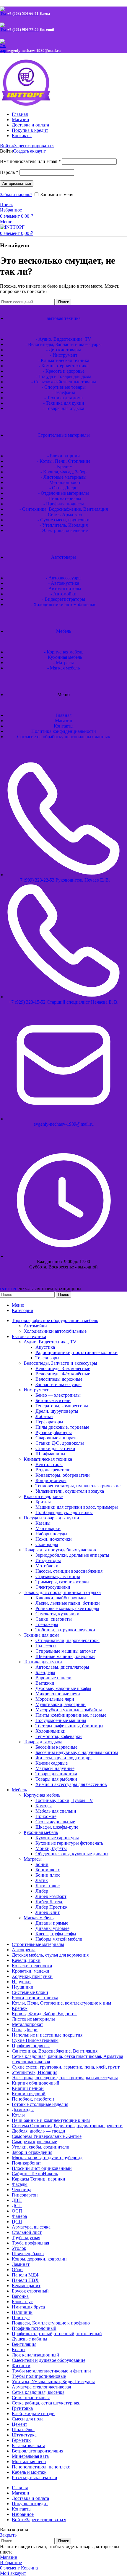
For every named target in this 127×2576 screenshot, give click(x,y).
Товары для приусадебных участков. (60, 1550)
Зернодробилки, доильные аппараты (72, 1555)
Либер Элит (48, 1912)
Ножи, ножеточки (54, 1539)
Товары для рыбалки (56, 1779)
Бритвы (43, 1502)
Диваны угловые (52, 1928)
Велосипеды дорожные (59, 1379)
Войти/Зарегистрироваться (39, 2520)
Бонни (42, 1864)
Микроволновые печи (58, 1694)
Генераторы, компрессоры (62, 1406)
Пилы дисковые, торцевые (62, 1427)
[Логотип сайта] (37, 104)
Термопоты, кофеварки (59, 1736)
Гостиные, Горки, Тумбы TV (64, 1800)
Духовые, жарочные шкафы (63, 1688)
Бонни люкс (48, 1870)
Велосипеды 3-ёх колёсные (63, 1368)
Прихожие (46, 1816)
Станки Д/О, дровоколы (60, 1443)
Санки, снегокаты (54, 1619)
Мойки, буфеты (51, 1848)
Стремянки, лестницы (58, 1576)
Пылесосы (46, 1646)
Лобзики (44, 1416)
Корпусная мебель (42, 1795)
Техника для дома (41, 1635)
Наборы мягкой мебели (59, 1939)
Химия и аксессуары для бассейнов (71, 1784)
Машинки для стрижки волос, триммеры (77, 1507)
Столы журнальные (55, 1822)
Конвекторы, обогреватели (63, 1475)
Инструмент (36, 1390)
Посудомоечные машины (61, 1720)
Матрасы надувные (55, 1768)
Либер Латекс (49, 1902)
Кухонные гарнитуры (57, 1838)
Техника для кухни (43, 1662)
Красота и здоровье (43, 1496)
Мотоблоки (47, 1566)
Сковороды (47, 1544)
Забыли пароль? (16, 194)
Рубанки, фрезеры (54, 1432)
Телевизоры (47, 1358)
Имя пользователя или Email (30, 161)
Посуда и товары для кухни (51, 1518)
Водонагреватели (53, 1470)
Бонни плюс (48, 1875)
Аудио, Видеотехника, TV (50, 1342)
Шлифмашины (50, 1454)
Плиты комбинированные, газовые (71, 1715)
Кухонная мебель (41, 1832)
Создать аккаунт (29, 151)
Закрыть (8, 2535)
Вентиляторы (49, 1464)
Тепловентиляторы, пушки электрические (78, 1486)
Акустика (45, 1347)
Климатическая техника (48, 1459)
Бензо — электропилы (58, 1395)
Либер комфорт (51, 1896)
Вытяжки (45, 1683)
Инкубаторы (48, 1560)
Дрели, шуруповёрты (57, 1411)
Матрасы (33, 1859)
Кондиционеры (51, 1480)
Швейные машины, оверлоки (65, 1656)
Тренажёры (47, 1624)
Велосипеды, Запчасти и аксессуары (60, 1363)
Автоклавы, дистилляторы (62, 1667)
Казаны (43, 1523)
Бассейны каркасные (56, 1747)
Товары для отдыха (43, 1742)
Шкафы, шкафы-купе (57, 1827)
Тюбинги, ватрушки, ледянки (65, 1630)
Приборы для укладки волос (64, 1512)
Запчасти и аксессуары (58, 1384)
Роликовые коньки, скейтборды (67, 1608)
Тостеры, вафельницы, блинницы (69, 1726)
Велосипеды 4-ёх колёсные (63, 1374)
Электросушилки (53, 1587)
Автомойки (35, 1326)
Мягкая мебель (39, 1918)
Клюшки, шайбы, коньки (61, 1598)
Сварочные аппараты (57, 1438)
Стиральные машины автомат (66, 1651)
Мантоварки (48, 1528)
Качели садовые (52, 1763)
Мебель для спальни (56, 1811)
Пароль (9, 172)
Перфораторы (49, 1422)
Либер (42, 1891)
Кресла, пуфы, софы (56, 1934)
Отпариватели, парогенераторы (67, 1640)
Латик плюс (48, 1886)
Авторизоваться (17, 184)
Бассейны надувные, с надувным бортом (77, 1752)
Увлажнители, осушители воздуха (70, 1491)
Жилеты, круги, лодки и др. (63, 1758)
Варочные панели (53, 1678)
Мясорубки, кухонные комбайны (69, 1710)
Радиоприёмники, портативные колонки (76, 1352)
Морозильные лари (55, 1699)
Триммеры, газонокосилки (62, 1582)
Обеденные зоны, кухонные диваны (72, 1854)
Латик (42, 1880)
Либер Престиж (51, 1907)
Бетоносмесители (53, 1400)
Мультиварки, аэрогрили (61, 1704)
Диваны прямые (52, 1923)
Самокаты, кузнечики (57, 1614)
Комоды (44, 1806)
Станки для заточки (55, 1448)
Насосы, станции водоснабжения (69, 1571)
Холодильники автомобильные (55, 1331)
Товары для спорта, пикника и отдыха (62, 1592)
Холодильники (51, 1731)
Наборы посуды (51, 1534)
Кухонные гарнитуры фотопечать (69, 1843)
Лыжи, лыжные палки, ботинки (68, 1603)
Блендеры (45, 1672)
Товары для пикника (56, 1774)
